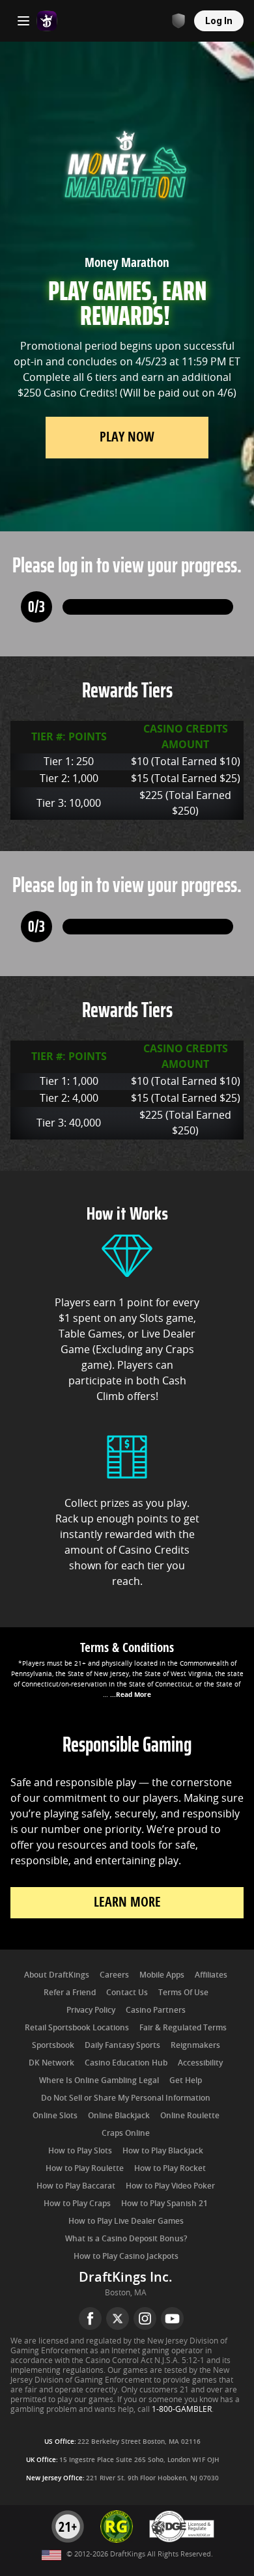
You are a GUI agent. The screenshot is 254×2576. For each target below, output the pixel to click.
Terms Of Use (183, 1993)
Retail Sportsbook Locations (77, 2028)
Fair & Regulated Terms (183, 2028)
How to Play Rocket (170, 2168)
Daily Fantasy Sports (122, 2045)
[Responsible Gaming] (178, 21)
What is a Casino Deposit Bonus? (126, 2239)
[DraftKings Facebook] (90, 2318)
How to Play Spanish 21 (164, 2204)
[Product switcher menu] (23, 21)
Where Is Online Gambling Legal (99, 2080)
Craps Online (126, 2133)
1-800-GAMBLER (182, 2409)
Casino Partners (156, 2010)
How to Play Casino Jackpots (126, 2256)
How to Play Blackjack (163, 2151)
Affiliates (211, 1975)
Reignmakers (195, 2045)
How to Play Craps (77, 2204)
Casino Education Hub (126, 2063)
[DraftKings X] (118, 2318)
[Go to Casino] (47, 21)
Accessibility (200, 2063)
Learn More (127, 1902)
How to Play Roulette (85, 2168)
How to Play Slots (80, 2151)
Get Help (186, 2080)
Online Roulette (190, 2116)
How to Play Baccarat (76, 2186)
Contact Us (127, 1993)
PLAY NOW (127, 437)
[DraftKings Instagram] (145, 2318)
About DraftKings (57, 1975)
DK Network (51, 2063)
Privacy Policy (91, 2010)
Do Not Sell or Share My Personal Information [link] (126, 2098)
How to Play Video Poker (170, 2186)
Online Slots (55, 2116)
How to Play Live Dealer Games (126, 2221)
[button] (127, 1669)
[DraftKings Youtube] (172, 2318)
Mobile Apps (162, 1975)
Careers (114, 1975)
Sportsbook (53, 2045)
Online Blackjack (119, 2116)
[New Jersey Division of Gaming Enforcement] (182, 2541)
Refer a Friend (70, 1993)
